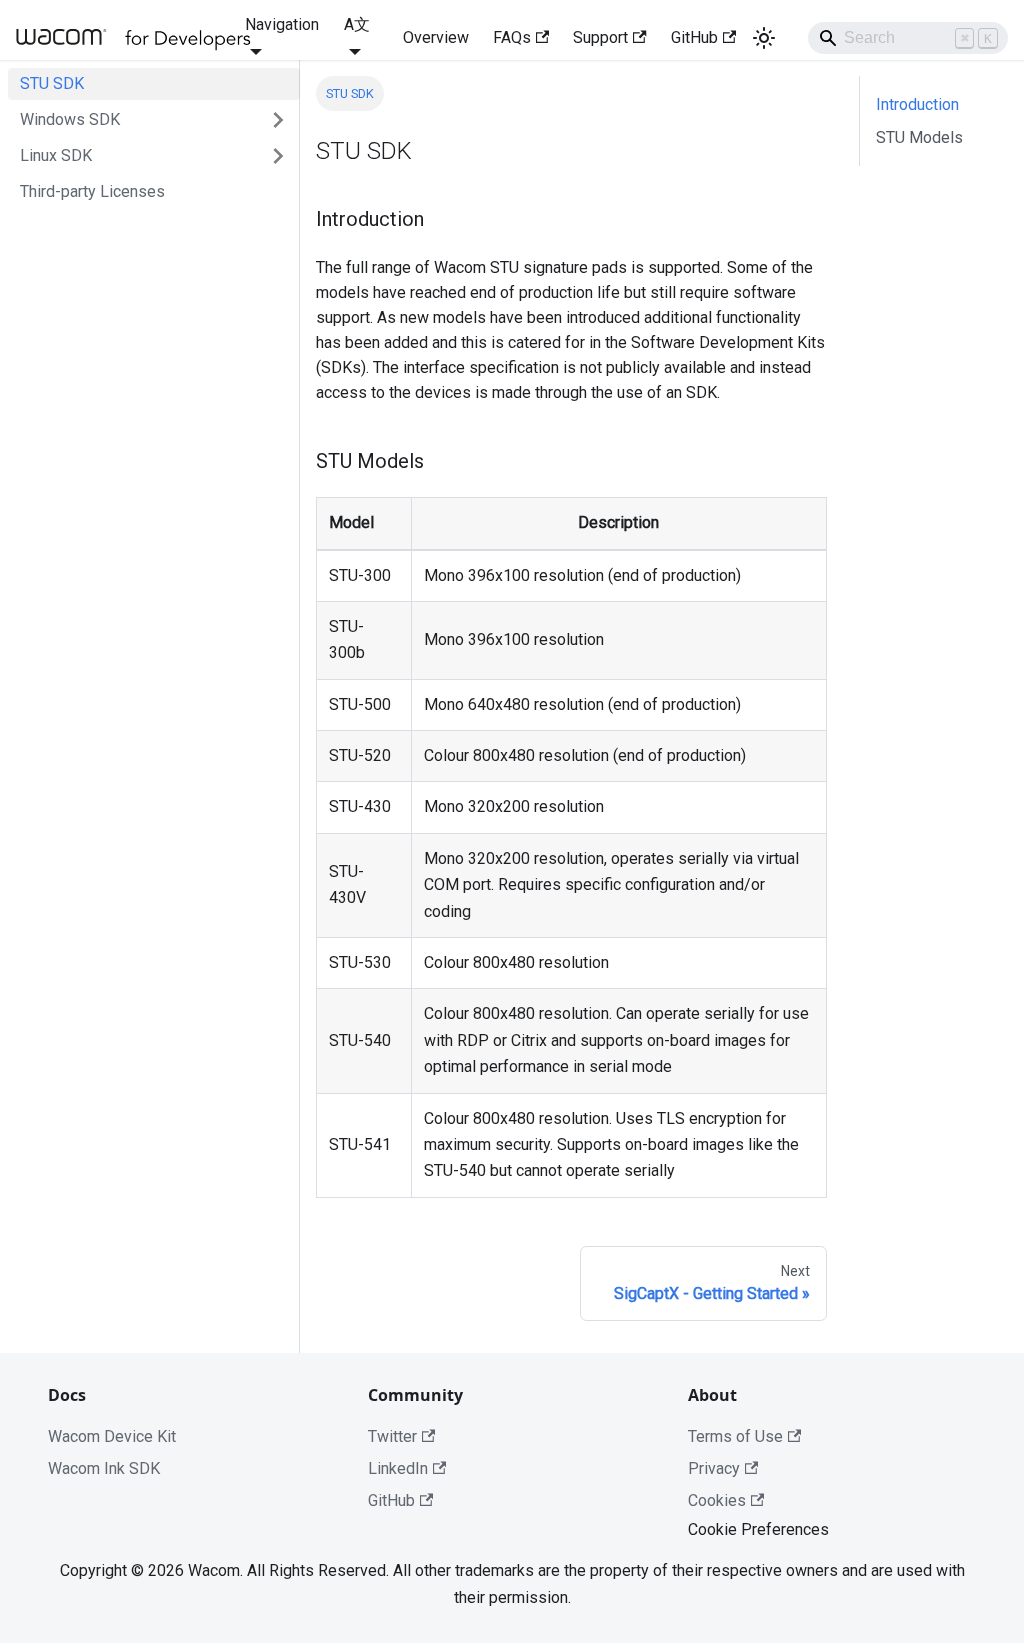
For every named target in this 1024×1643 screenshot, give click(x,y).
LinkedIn (398, 1468)
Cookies (717, 1500)
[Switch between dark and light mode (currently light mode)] (764, 38)
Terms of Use (735, 1436)
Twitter (392, 1436)
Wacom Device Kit (112, 1436)
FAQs (512, 37)
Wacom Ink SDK (104, 1468)
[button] (154, 120)
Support (600, 37)
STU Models (919, 137)
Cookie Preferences (758, 1529)
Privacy (714, 1468)
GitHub (694, 37)
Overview (436, 37)
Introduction (917, 104)
